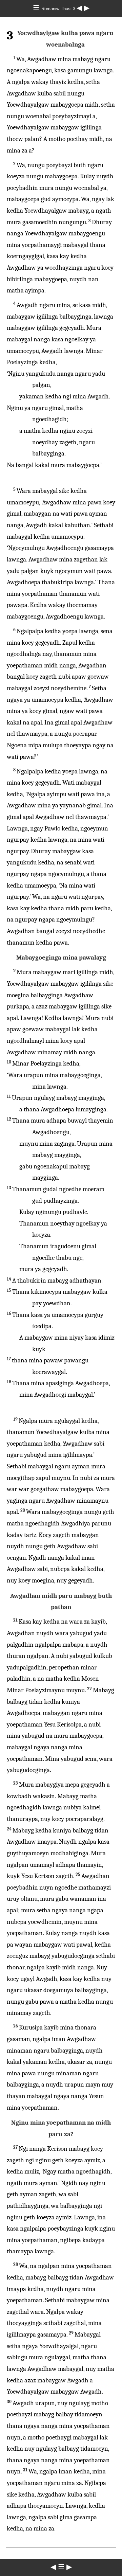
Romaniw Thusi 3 (59, 9)
